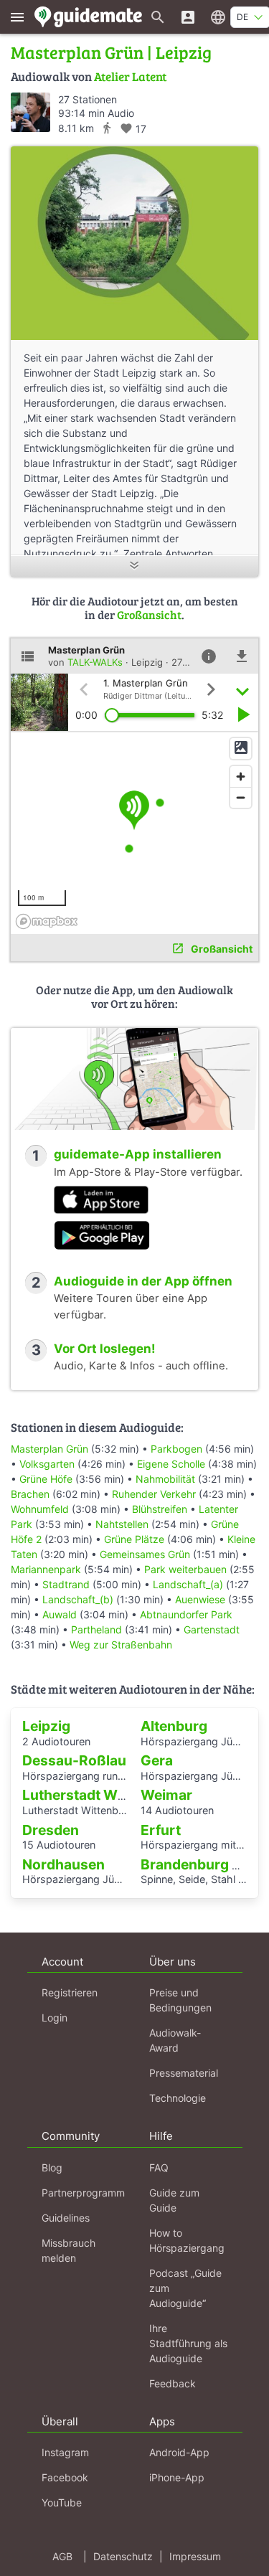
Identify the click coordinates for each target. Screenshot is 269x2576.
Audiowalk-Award (175, 2040)
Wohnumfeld (40, 1509)
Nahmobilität (165, 1479)
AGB (62, 2556)
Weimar (166, 1795)
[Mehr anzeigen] (134, 566)
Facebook (65, 2477)
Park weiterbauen (185, 1569)
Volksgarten (47, 1464)
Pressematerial (184, 2073)
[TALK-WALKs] (30, 112)
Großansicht (149, 614)
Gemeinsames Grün (145, 1554)
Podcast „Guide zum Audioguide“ (185, 2288)
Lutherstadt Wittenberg (100, 1795)
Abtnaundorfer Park (186, 1614)
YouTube (62, 2502)
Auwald (60, 1614)
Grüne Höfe (46, 1479)
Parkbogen (176, 1449)
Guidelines (66, 2218)
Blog (52, 2167)
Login (55, 2018)
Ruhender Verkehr (154, 1494)
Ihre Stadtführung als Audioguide (188, 2343)
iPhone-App (177, 2477)
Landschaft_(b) (78, 1599)
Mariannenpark (46, 1569)
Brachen (30, 1494)
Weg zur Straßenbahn (121, 1645)
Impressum (195, 2556)
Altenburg (174, 1726)
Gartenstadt (212, 1629)
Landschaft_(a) (188, 1584)
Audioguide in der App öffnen (143, 1281)
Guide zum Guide (174, 2200)
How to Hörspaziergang (187, 2240)
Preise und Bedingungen (180, 2000)
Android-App (179, 2452)
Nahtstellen (122, 1524)
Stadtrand (66, 1584)
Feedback (173, 2383)
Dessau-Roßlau (74, 1760)
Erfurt (161, 1830)
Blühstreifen (160, 1509)
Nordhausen (63, 1864)
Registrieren (70, 1992)
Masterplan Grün (49, 1449)
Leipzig (46, 1726)
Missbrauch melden (69, 2250)
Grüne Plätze (134, 1539)
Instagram (65, 2452)
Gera (157, 1760)
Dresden (51, 1830)
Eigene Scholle (171, 1464)
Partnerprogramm (83, 2193)
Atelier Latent (130, 76)
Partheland (96, 1629)
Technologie (178, 2098)
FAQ (159, 2167)
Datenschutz (123, 2556)
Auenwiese (200, 1599)
